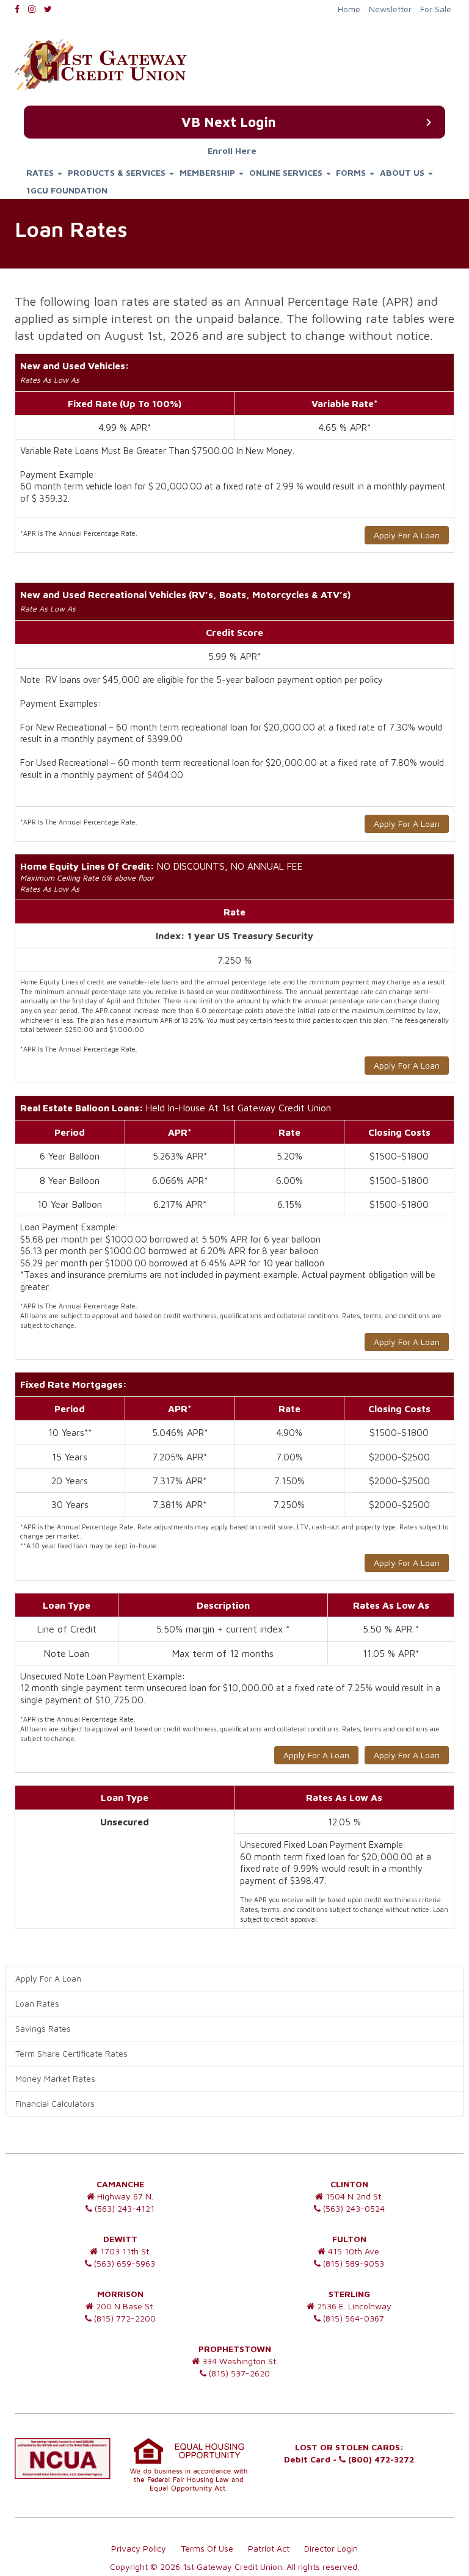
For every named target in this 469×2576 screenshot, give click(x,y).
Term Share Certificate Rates (71, 2053)
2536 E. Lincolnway (353, 2306)
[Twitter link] (51, 9)
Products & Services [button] (118, 172)
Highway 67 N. (124, 2196)
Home (349, 9)
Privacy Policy (139, 2548)
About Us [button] (403, 172)
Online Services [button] (287, 172)
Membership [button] (209, 172)
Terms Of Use (207, 2548)
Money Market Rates (55, 2078)
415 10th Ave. (353, 2251)
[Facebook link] (20, 9)
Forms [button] (352, 172)
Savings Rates (43, 2028)
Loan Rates (37, 2003)
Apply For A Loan (407, 535)
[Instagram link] (35, 9)
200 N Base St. (124, 2306)
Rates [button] (41, 172)
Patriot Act (269, 2548)
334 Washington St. (239, 2361)
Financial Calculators (55, 2103)
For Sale (436, 9)
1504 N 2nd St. (353, 2196)
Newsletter (390, 9)
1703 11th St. (124, 2251)
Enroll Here (232, 151)
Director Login (331, 2548)
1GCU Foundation (67, 190)
